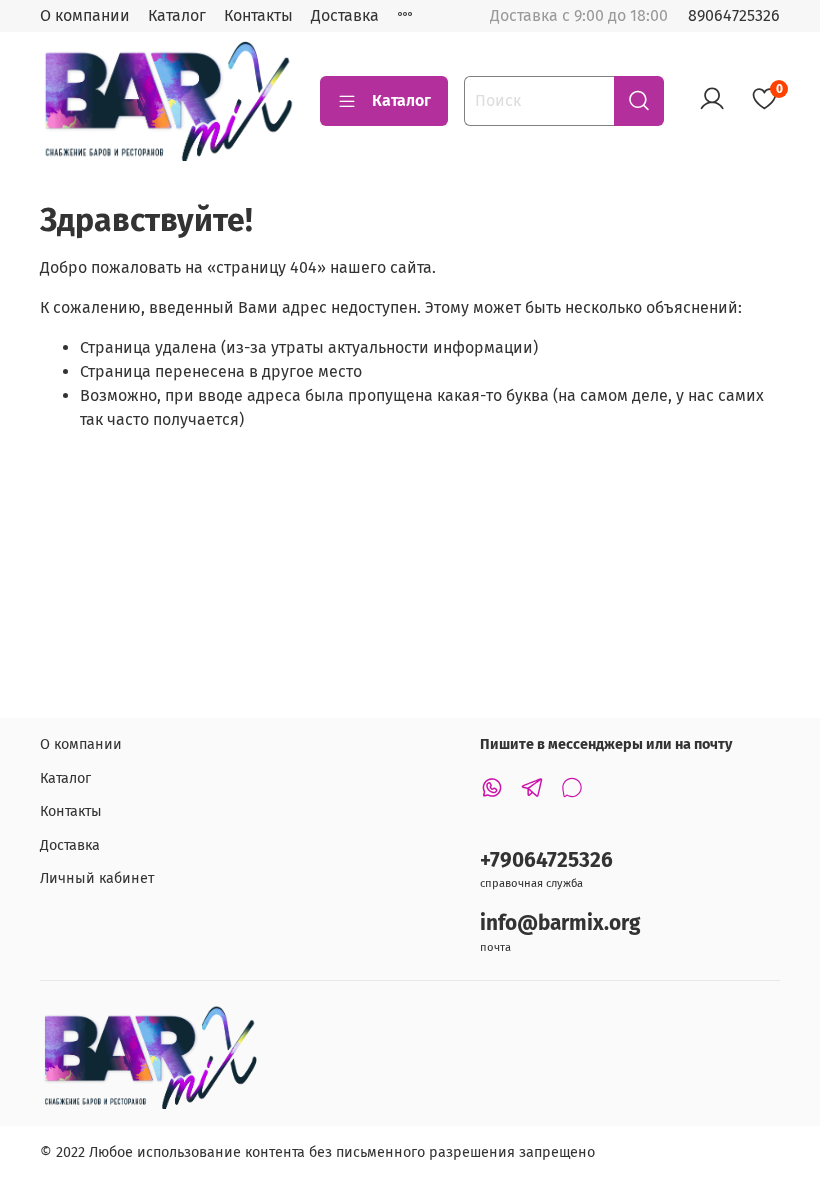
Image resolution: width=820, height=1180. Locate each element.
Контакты (258, 15)
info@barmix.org (560, 923)
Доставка (345, 15)
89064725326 (734, 15)
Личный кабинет (97, 878)
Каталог (177, 15)
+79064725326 (546, 860)
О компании (85, 15)
